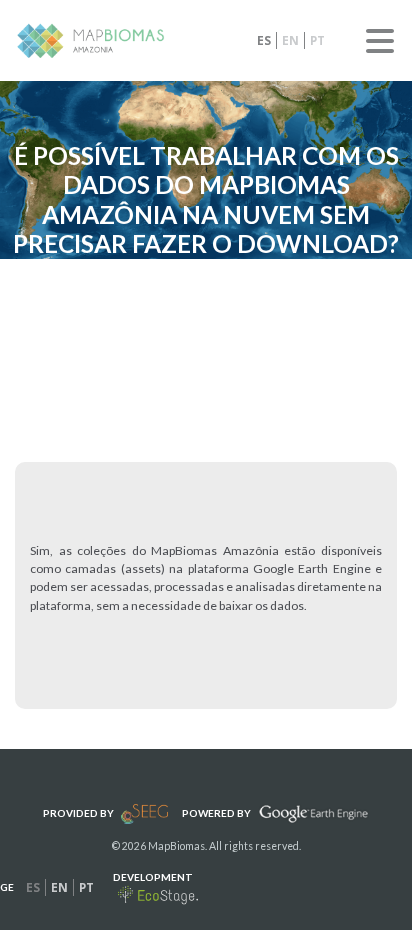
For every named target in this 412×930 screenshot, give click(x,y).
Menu (380, 41)
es (264, 40)
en (290, 40)
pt (317, 40)
